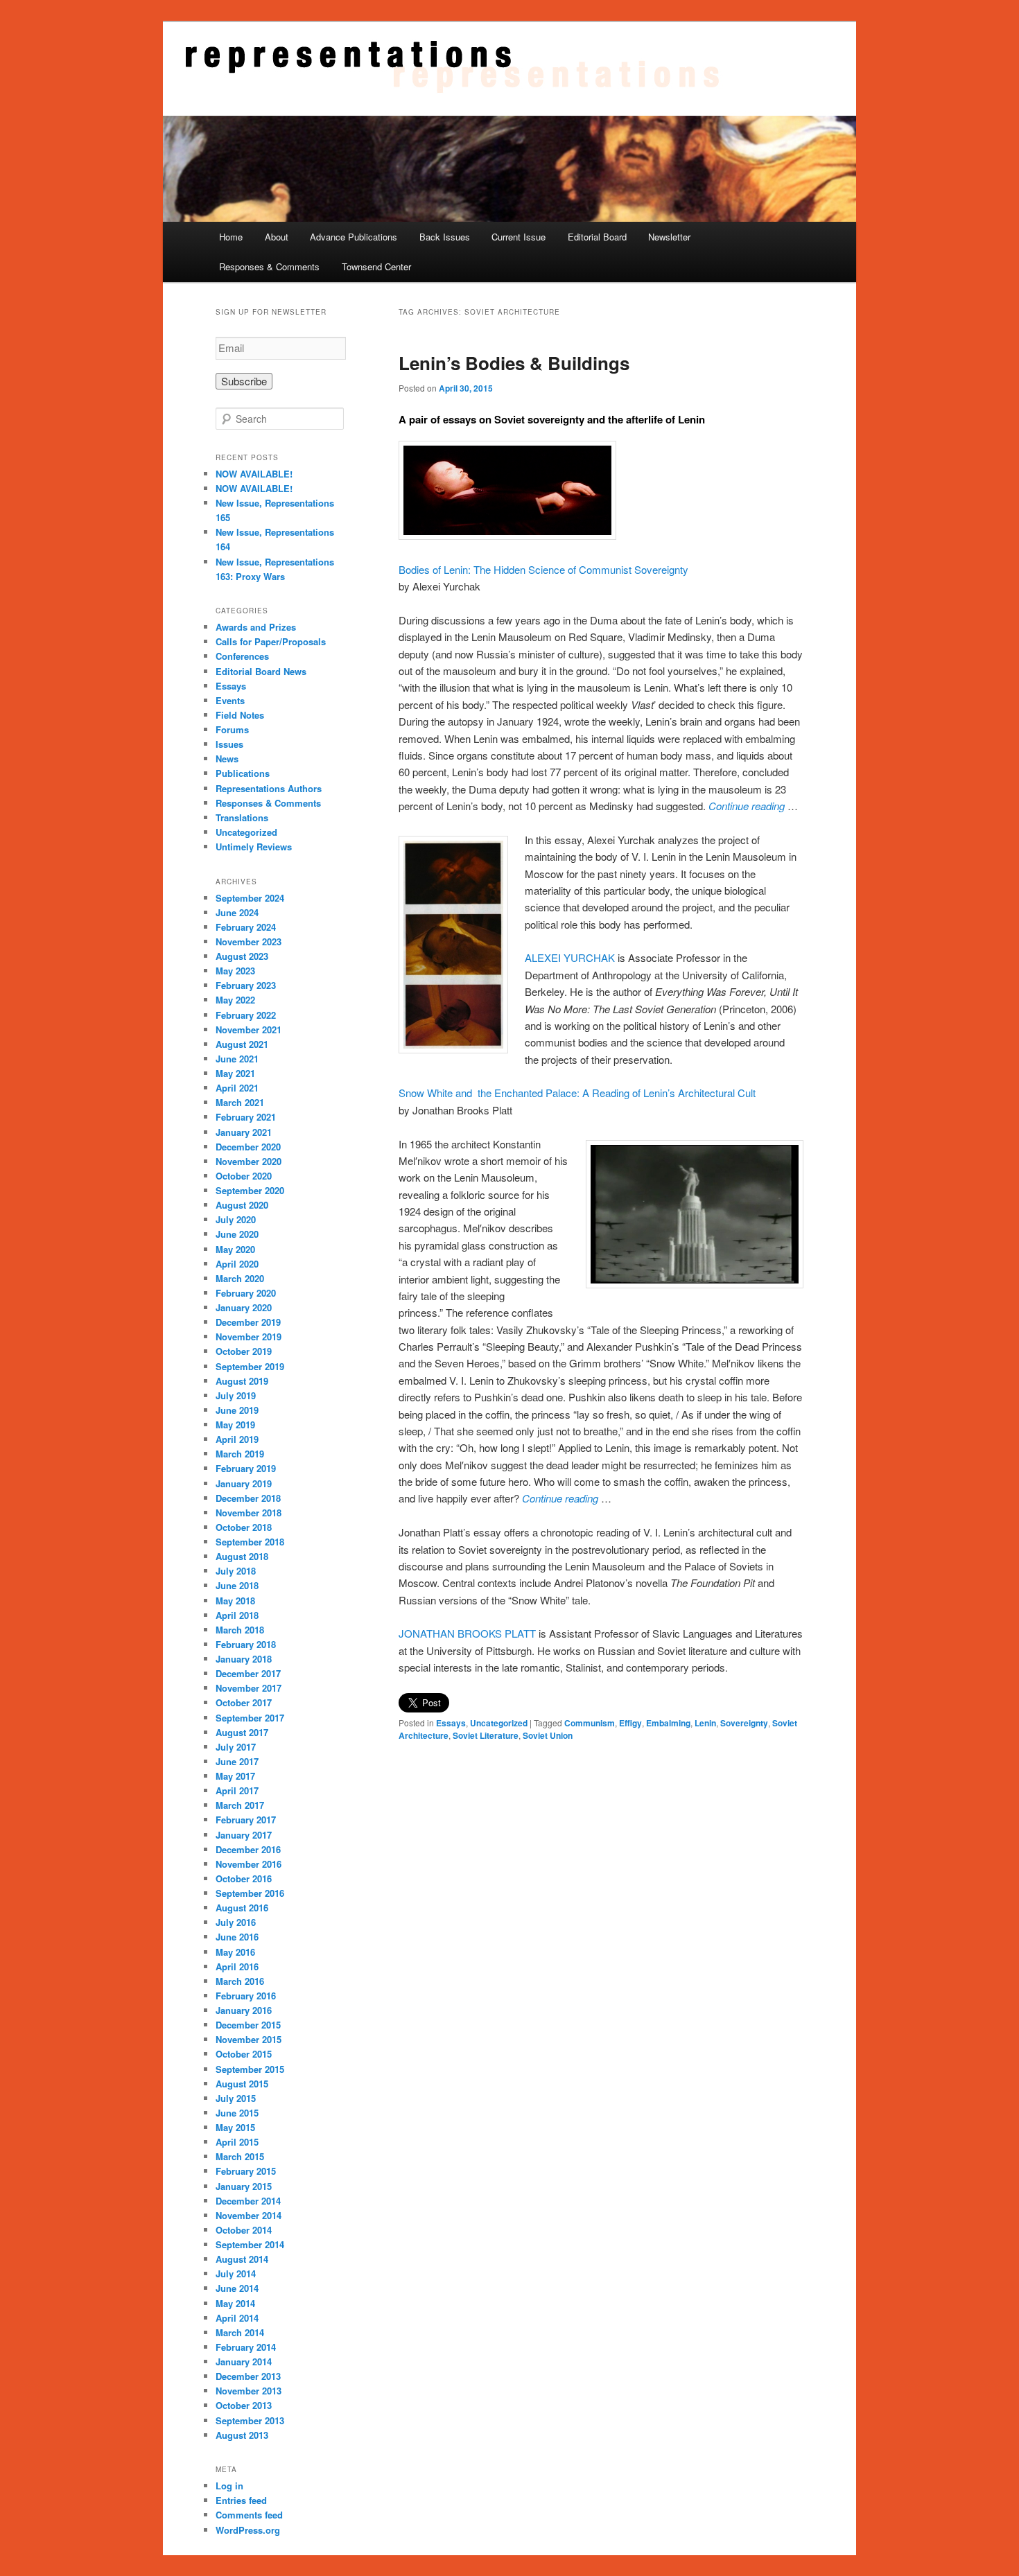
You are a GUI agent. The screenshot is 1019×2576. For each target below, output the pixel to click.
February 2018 (246, 1644)
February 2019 (246, 1468)
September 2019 (250, 1366)
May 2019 (235, 1425)
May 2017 (235, 1776)
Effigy (630, 1723)
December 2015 (248, 2025)
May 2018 (235, 1601)
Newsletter (669, 237)
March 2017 (240, 1805)
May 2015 (235, 2127)
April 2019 (237, 1439)
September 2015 (250, 2069)
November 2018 (249, 1513)
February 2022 (246, 1015)
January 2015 (244, 2186)
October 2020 (244, 1176)
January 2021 (244, 1132)
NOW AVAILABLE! (254, 474)
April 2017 (237, 1790)
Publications (243, 773)
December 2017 (248, 1673)
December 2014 (248, 2201)
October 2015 (244, 2054)
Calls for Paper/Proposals (271, 641)
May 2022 (235, 1000)
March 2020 (240, 1278)
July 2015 (236, 2098)
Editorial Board (597, 237)
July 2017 (236, 1747)
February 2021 (246, 1117)
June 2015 (237, 2113)
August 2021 (242, 1044)
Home (231, 237)
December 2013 (248, 2376)
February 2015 (246, 2171)
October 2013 (244, 2405)
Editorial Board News (261, 671)
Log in (229, 2486)
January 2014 (244, 2362)
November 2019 (249, 1337)
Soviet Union (548, 1735)
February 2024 (246, 927)
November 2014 (249, 2215)
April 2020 (237, 1264)
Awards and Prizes (256, 627)
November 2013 (249, 2391)
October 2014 (244, 2230)
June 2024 (237, 912)
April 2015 (237, 2142)
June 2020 (237, 1234)
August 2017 (242, 1732)
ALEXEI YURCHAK (570, 957)
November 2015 (249, 2039)
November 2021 (249, 1029)
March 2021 (240, 1102)
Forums (232, 729)
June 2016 (237, 1937)
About (277, 237)
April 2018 (237, 1615)
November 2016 (249, 1864)
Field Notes (240, 715)
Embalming (668, 1723)
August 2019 (242, 1381)
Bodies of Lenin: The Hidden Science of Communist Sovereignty (543, 569)
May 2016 (235, 1952)
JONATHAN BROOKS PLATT (467, 1633)
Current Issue (519, 237)
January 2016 (244, 2010)
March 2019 (240, 1454)
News (227, 759)
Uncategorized (499, 1723)
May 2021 (235, 1073)
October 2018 (244, 1527)
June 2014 (237, 2288)
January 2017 (244, 1835)
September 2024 (250, 898)
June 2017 (237, 1761)
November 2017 (249, 1688)
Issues (229, 744)
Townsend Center (376, 266)
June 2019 (237, 1410)
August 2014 (242, 2259)
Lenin (705, 1723)
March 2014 (240, 2332)
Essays (451, 1723)
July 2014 (236, 2273)
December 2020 (248, 1147)
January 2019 (244, 1483)
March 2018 (240, 1630)
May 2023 (235, 971)
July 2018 (236, 1571)
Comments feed (249, 2515)
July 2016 (236, 1922)
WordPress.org (248, 2530)
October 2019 (244, 1351)
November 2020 (249, 1161)
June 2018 (237, 1585)
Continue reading (747, 806)
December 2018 (248, 1498)
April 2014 (237, 2318)
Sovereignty (744, 1723)
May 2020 (235, 1249)
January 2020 (244, 1307)
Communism (590, 1723)
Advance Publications (354, 237)
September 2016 (250, 1893)
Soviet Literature (486, 1735)
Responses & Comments (269, 266)
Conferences (242, 656)
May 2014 (235, 2303)
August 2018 (242, 1556)
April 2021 (237, 1088)
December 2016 (248, 1849)
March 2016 (240, 1981)
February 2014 (246, 2347)
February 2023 (246, 985)
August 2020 (242, 1205)
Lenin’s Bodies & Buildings (514, 363)
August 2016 (242, 1908)
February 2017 (246, 1820)
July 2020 (236, 1219)
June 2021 (237, 1059)
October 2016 (244, 1878)
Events (230, 700)
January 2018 (244, 1659)
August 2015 (242, 2084)
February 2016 (246, 1996)
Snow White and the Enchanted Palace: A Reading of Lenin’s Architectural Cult (577, 1093)
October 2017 (244, 1702)
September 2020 (250, 1190)
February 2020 (246, 1293)
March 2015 (240, 2156)
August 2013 (242, 2435)
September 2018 (250, 1542)
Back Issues (445, 237)
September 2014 (250, 2244)
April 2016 (237, 1966)
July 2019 (236, 1395)
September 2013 (250, 2420)
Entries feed (241, 2500)
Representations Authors (269, 788)
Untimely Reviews (254, 847)
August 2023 (242, 956)
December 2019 (248, 1322)
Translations (242, 817)
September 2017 (250, 1718)
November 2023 (249, 941)
